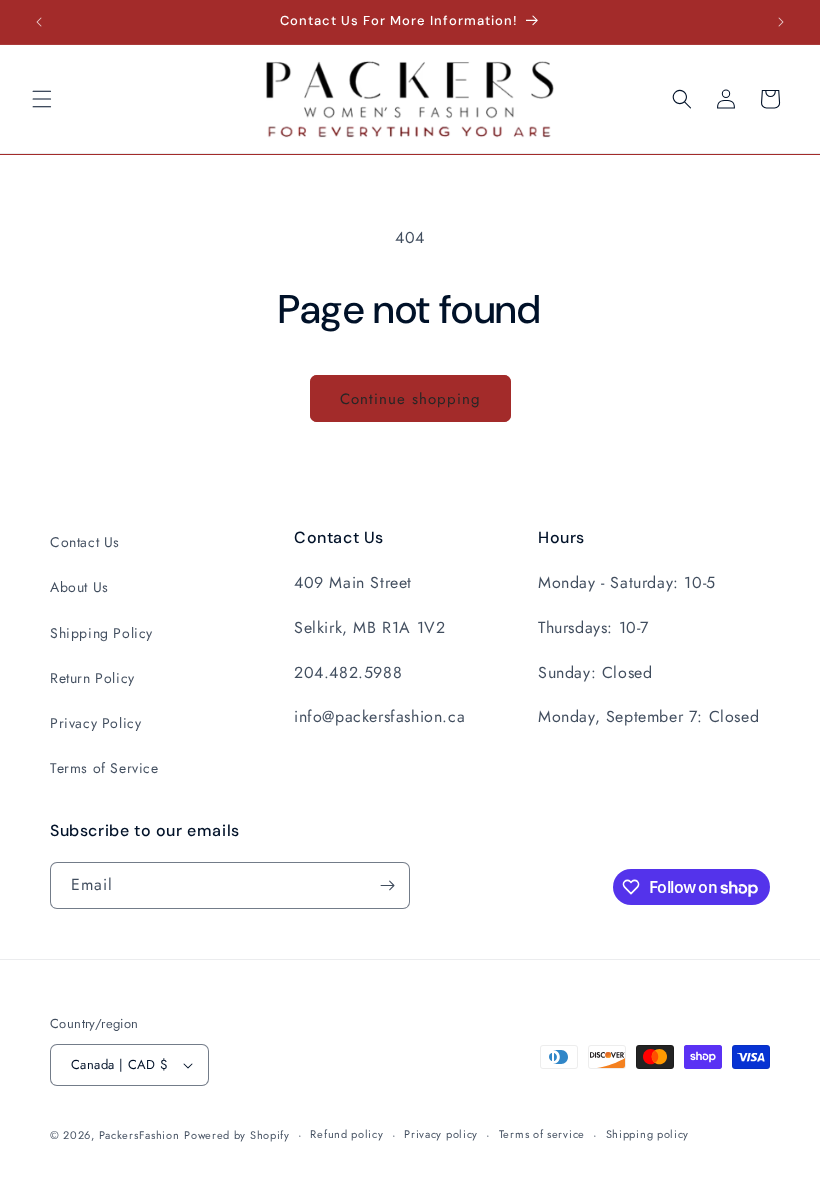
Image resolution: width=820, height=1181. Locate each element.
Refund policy (346, 1134)
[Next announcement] (781, 22)
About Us (79, 587)
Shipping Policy (101, 633)
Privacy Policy (95, 723)
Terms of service (542, 1134)
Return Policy (92, 678)
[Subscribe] (387, 885)
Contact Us (85, 542)
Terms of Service (104, 768)
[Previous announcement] (39, 22)
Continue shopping (410, 399)
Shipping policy (648, 1134)
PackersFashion (139, 1135)
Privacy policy (441, 1134)
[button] (42, 99)
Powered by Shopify (237, 1135)
